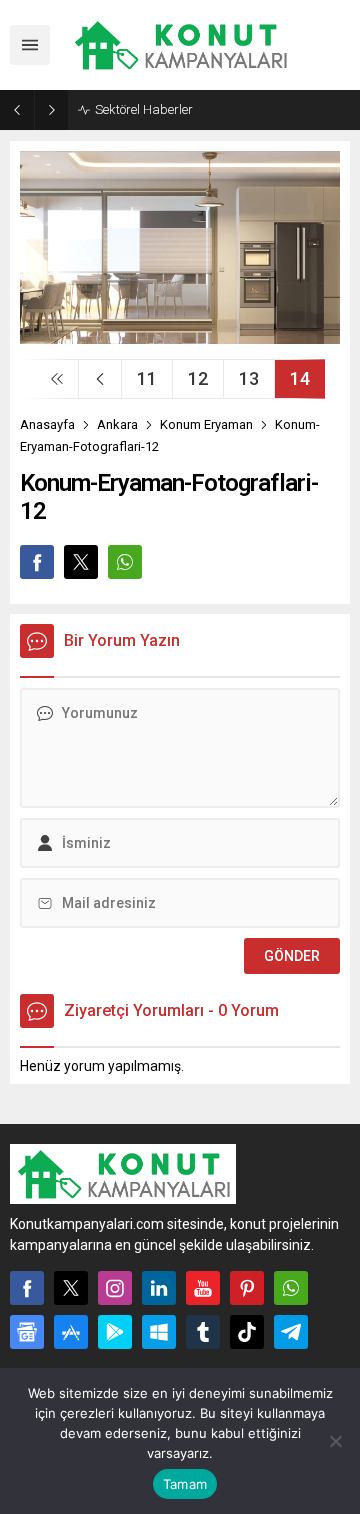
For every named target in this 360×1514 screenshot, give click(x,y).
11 (147, 378)
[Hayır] (335, 1441)
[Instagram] (115, 1288)
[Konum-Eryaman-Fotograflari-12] (180, 336)
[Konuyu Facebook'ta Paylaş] (37, 562)
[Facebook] (27, 1288)
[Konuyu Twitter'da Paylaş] (81, 562)
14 (300, 378)
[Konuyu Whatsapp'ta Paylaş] (125, 562)
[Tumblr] (203, 1332)
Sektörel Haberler (144, 109)
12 (198, 378)
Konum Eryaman (206, 424)
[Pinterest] (247, 1288)
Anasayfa (47, 424)
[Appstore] (71, 1332)
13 (249, 378)
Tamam (185, 1484)
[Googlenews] (27, 1332)
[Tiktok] (247, 1332)
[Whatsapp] (291, 1288)
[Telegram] (291, 1332)
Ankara (117, 424)
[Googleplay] (115, 1332)
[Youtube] (203, 1288)
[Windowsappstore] (159, 1332)
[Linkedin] (159, 1288)
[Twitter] (71, 1288)
